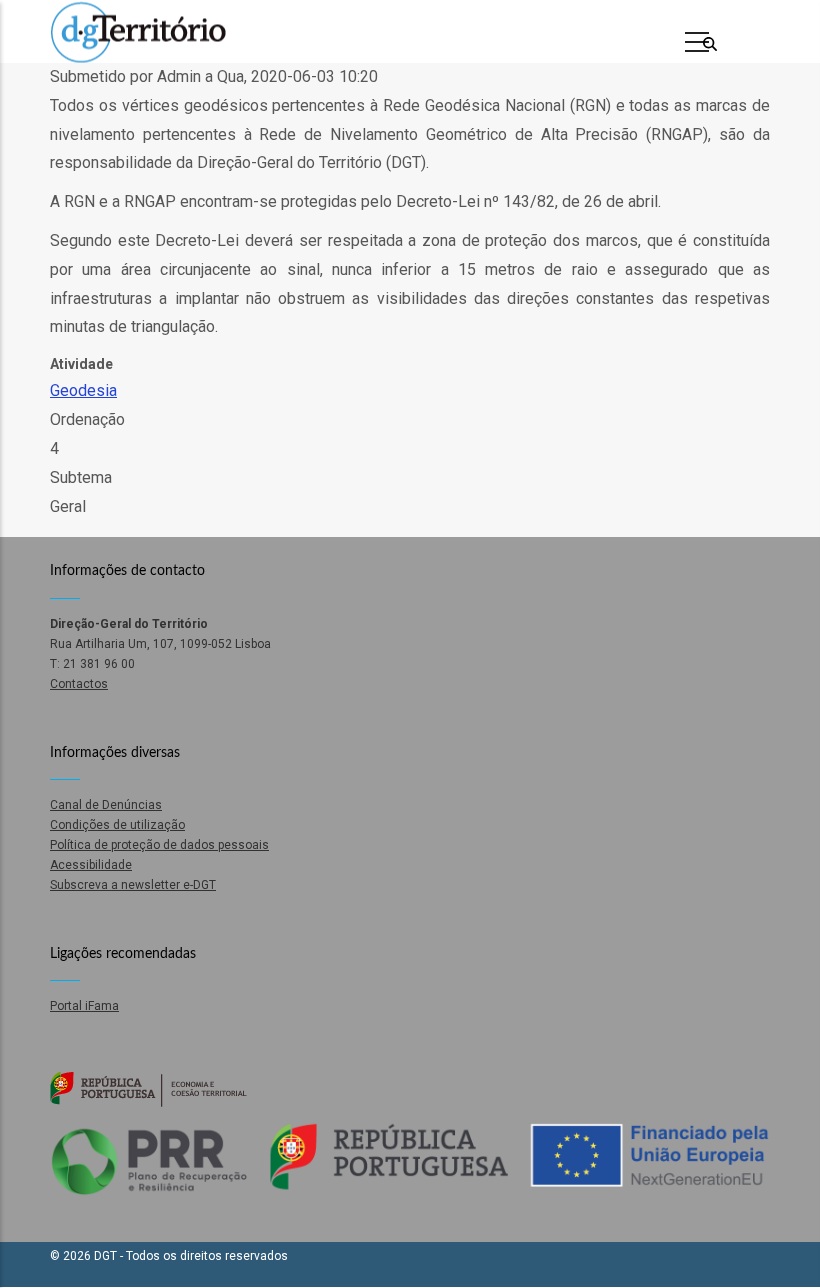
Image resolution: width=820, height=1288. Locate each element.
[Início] (138, 32)
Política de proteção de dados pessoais (159, 845)
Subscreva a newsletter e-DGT (133, 885)
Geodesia (83, 390)
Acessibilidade (91, 865)
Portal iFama (84, 1006)
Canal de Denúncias (106, 805)
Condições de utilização (117, 825)
